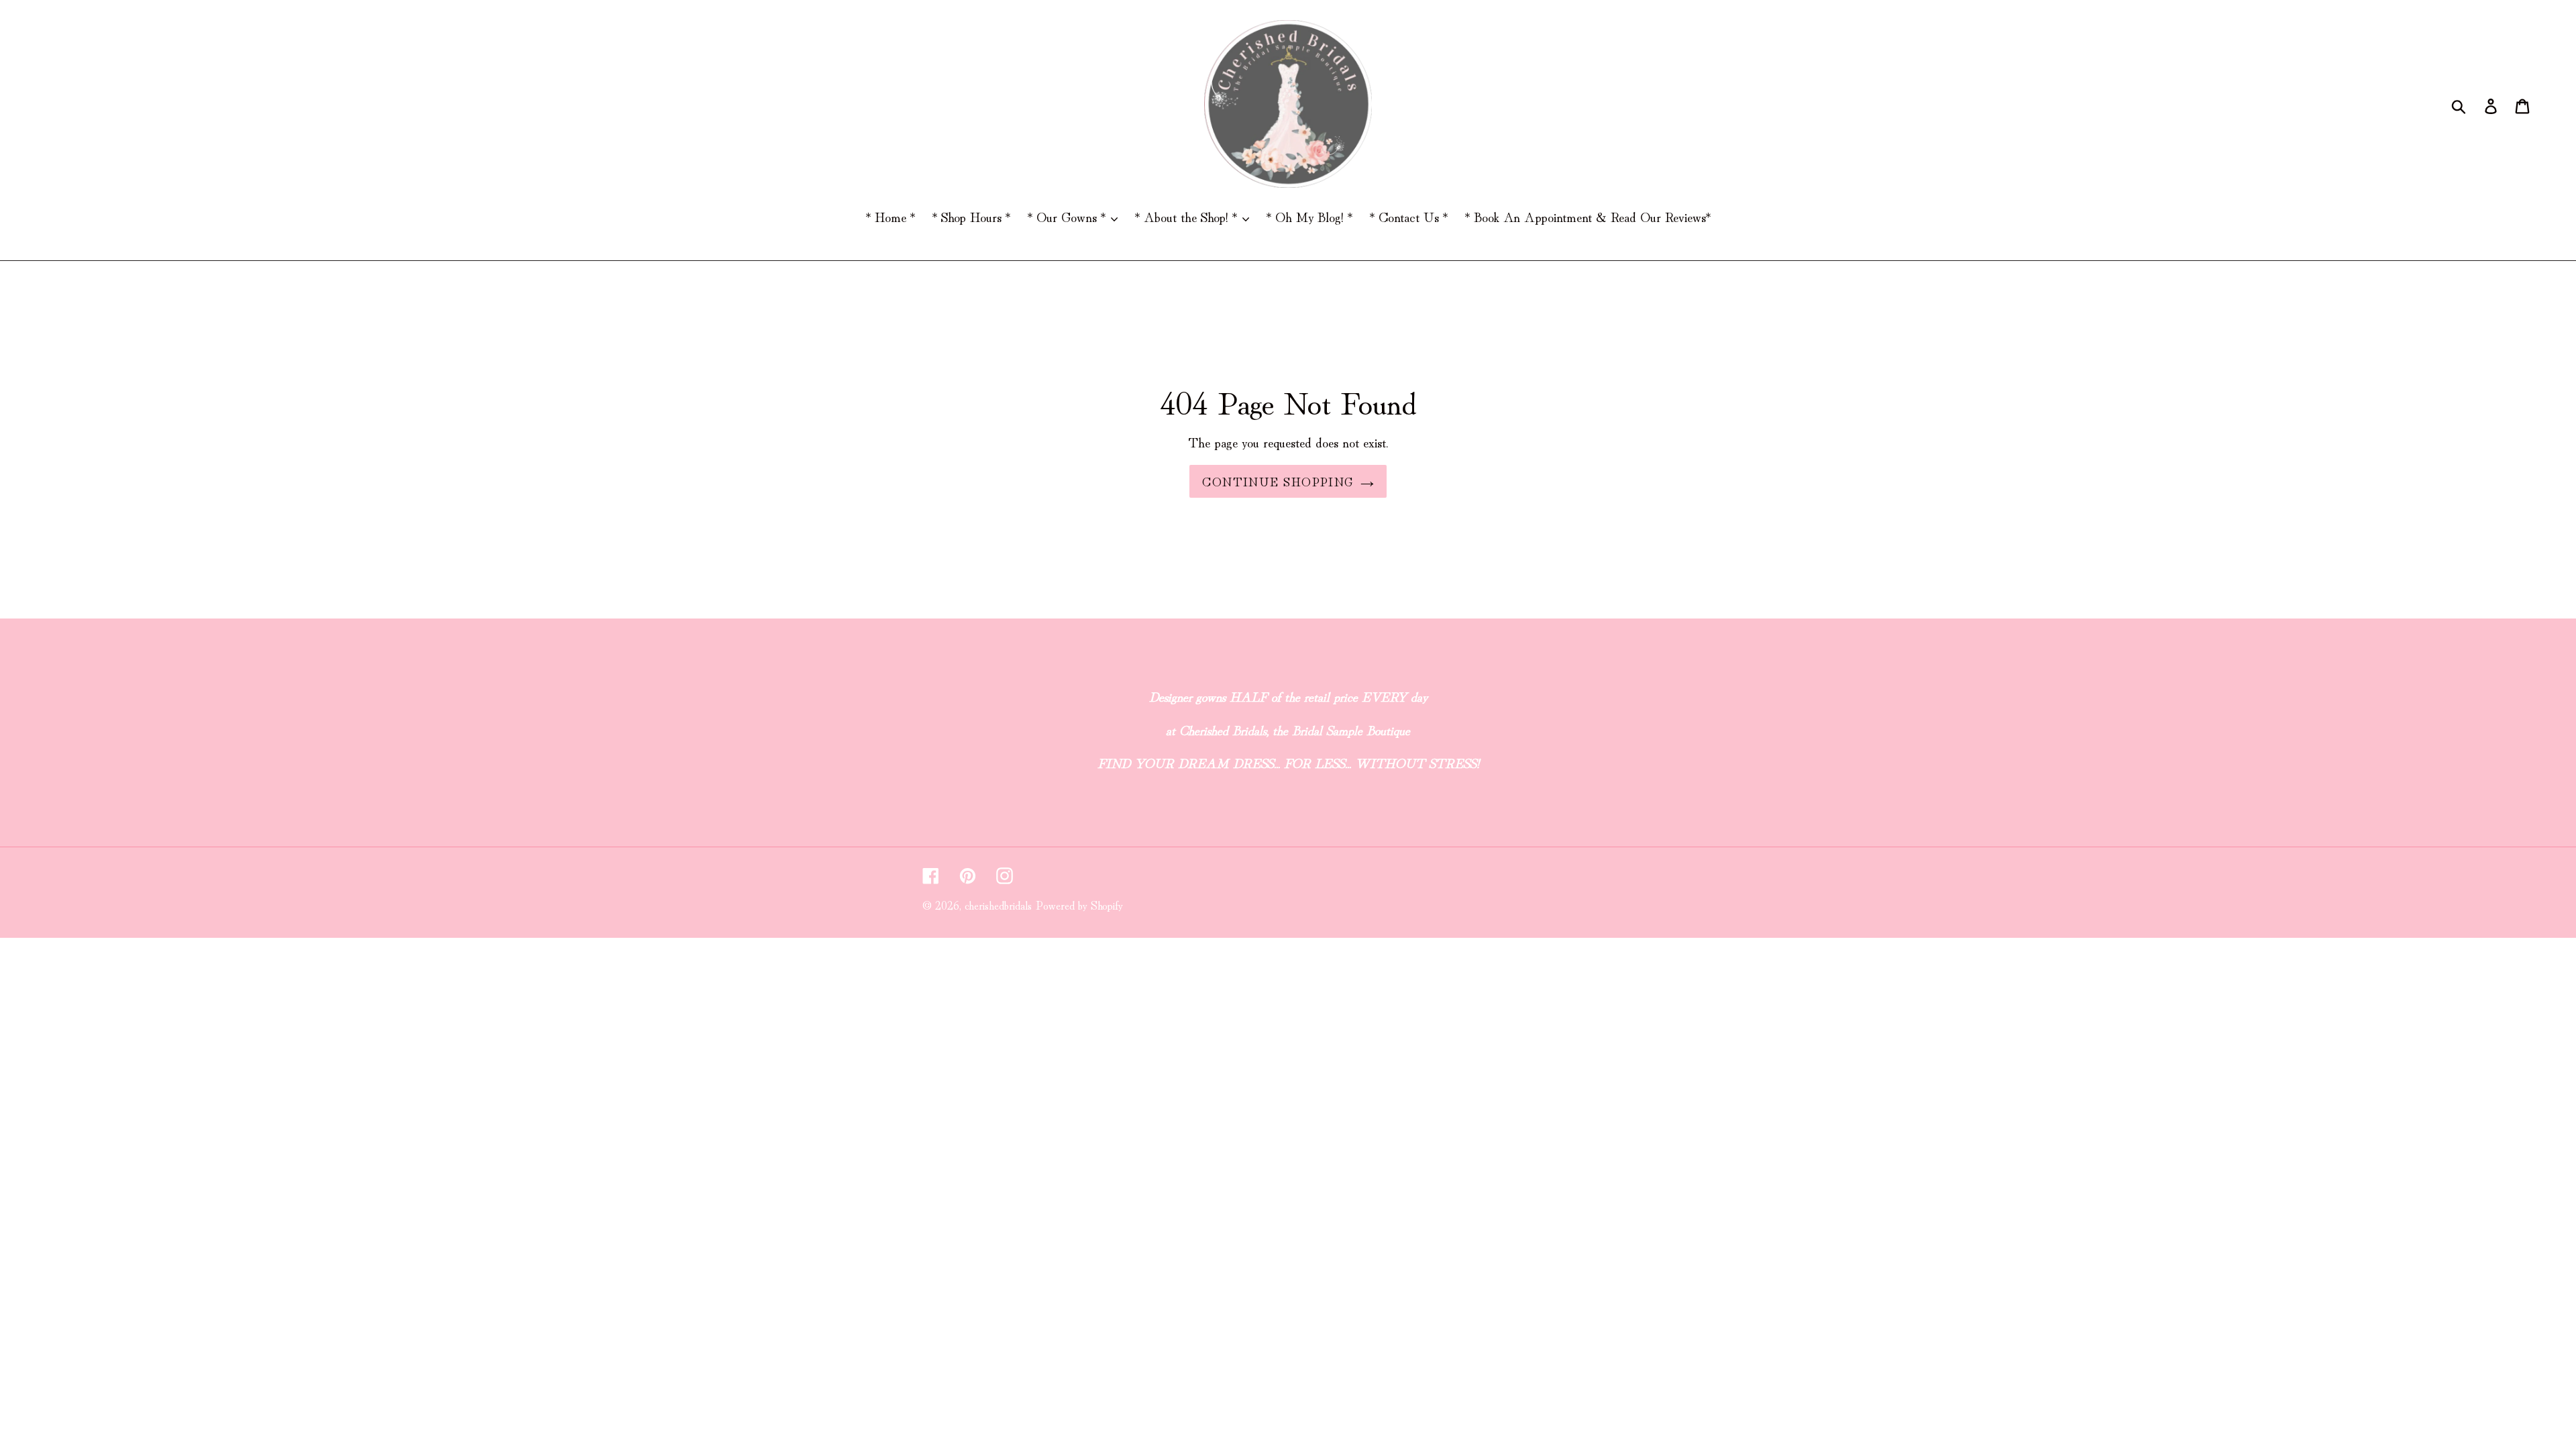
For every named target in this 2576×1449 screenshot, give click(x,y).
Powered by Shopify (1079, 905)
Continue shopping (1278, 481)
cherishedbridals (998, 905)
